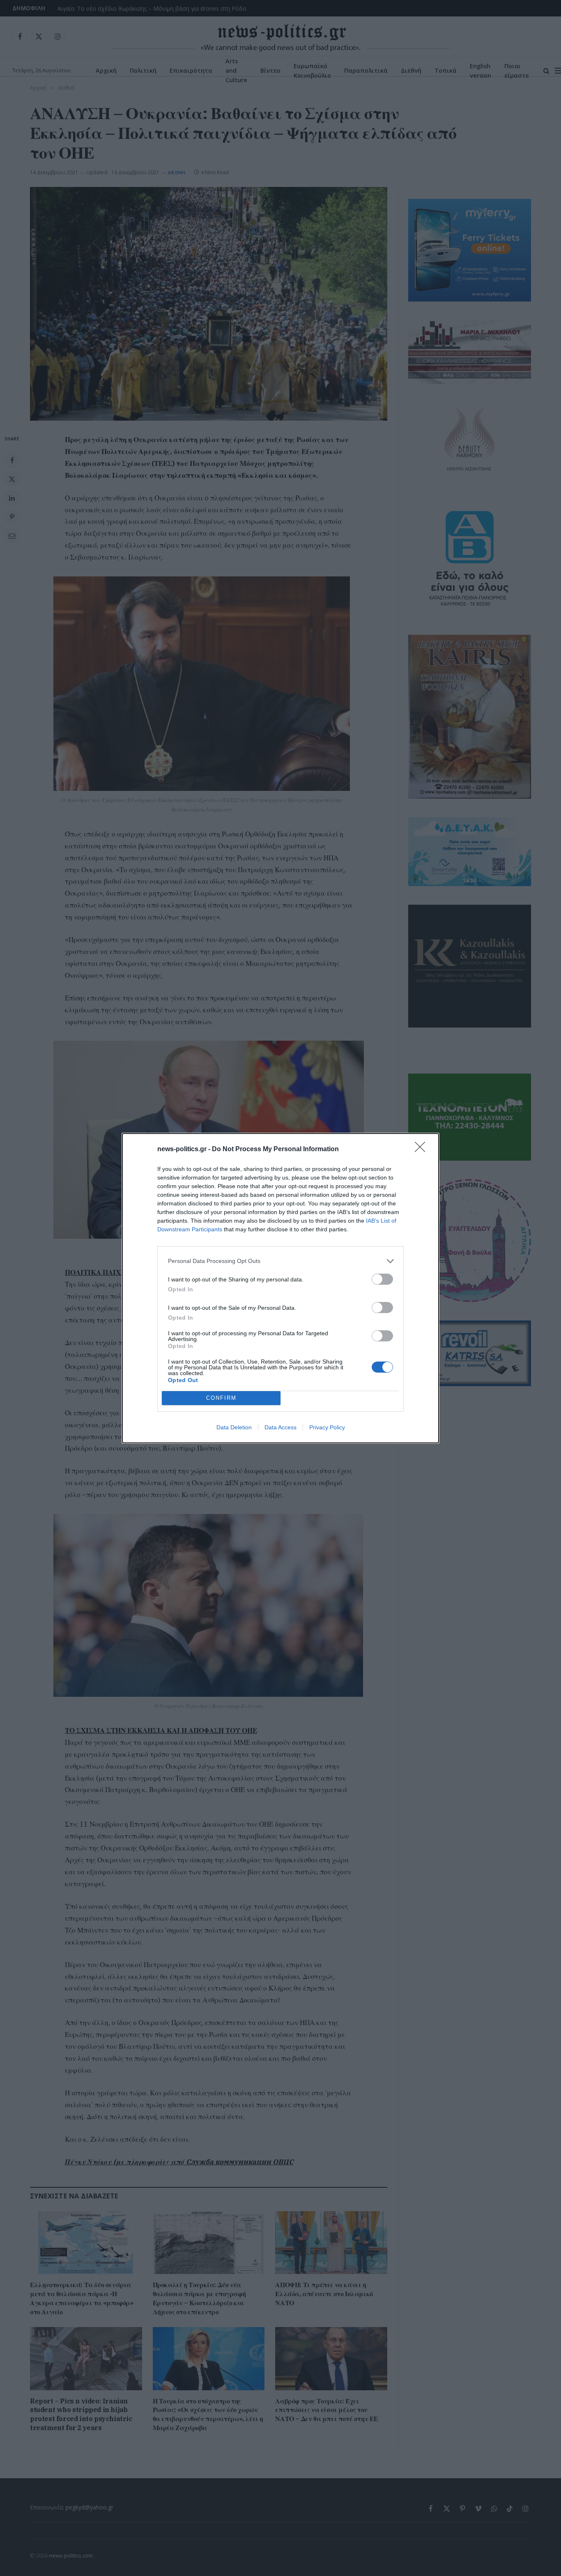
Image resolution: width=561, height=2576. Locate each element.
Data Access (280, 1427)
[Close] (423, 1150)
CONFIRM (221, 1398)
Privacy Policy (327, 1427)
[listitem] (280, 1261)
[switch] (382, 1279)
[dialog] (280, 1288)
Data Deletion (234, 1427)
